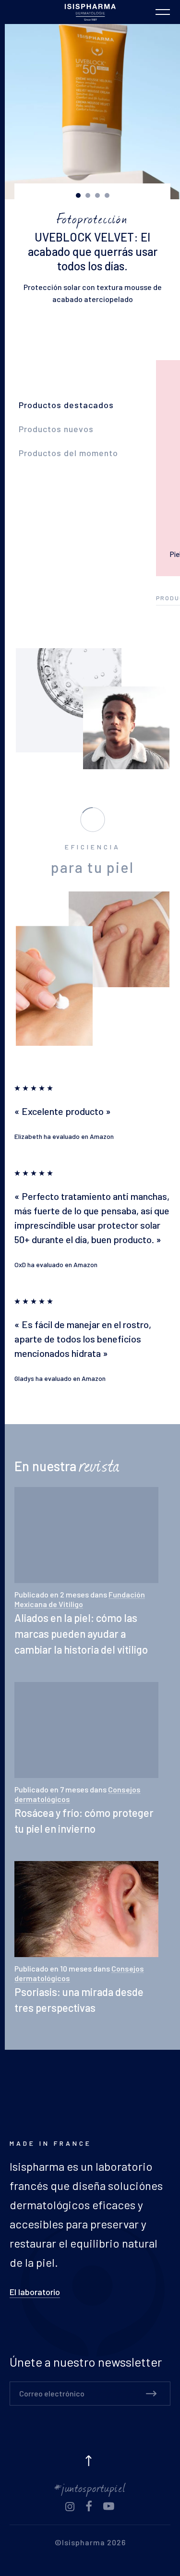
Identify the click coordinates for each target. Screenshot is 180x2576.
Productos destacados (66, 405)
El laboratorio (35, 2292)
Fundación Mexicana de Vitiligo (80, 1599)
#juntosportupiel (90, 2487)
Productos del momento (68, 453)
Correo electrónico (52, 2393)
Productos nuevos (56, 429)
